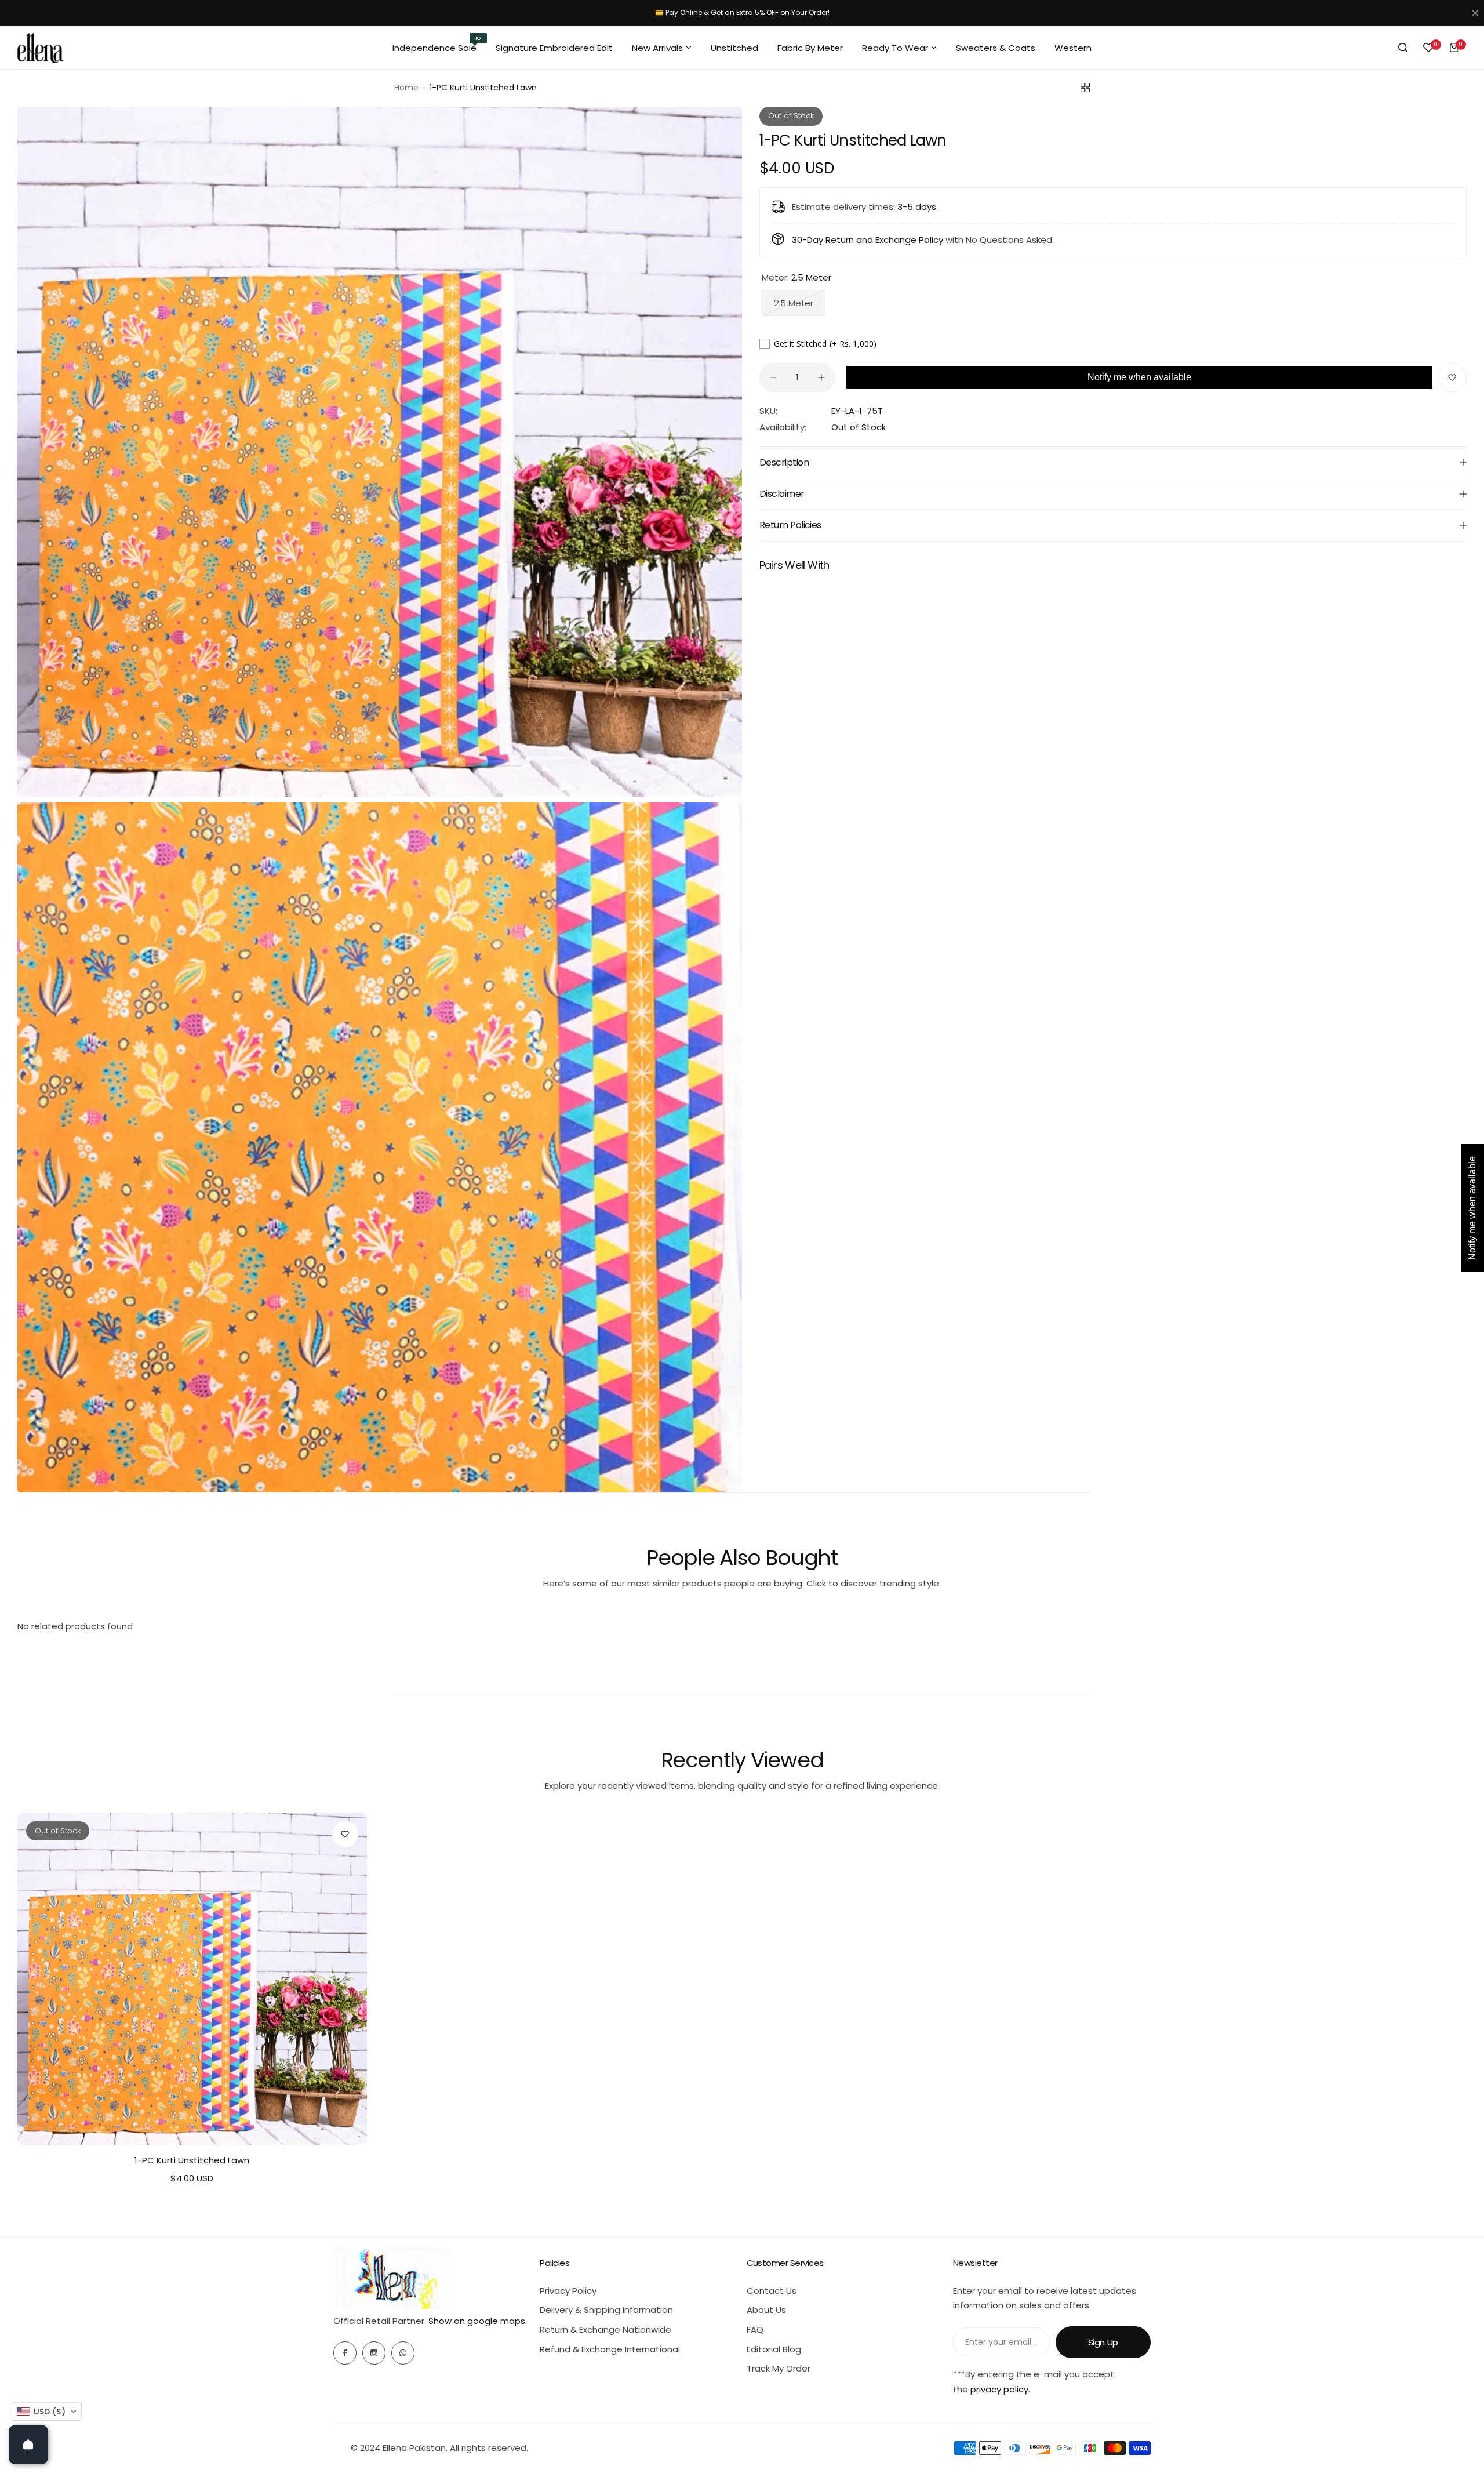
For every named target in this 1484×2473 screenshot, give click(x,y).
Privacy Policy (568, 2291)
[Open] (28, 2445)
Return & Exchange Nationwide (605, 2329)
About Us (766, 2310)
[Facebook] (345, 2353)
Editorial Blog (774, 2349)
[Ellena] (41, 48)
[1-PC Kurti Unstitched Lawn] (192, 1979)
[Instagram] (374, 2353)
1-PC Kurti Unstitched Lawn (192, 2160)
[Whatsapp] (403, 2353)
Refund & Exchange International (610, 2349)
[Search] (1403, 48)
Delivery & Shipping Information (606, 2310)
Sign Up (1103, 2342)
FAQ (755, 2329)
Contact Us (772, 2291)
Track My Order (779, 2368)
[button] (47, 2412)
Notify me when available (1139, 377)
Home (406, 88)
